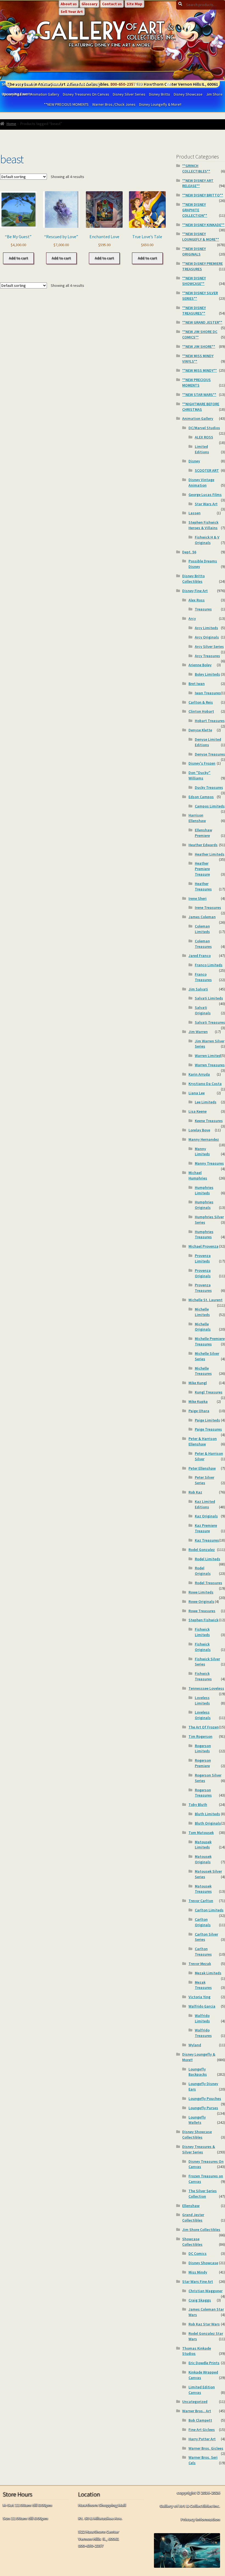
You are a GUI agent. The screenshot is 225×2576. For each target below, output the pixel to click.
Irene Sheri (198, 898)
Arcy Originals (207, 637)
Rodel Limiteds (208, 1559)
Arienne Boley (200, 665)
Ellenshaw (191, 2206)
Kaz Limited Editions (205, 1504)
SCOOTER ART (207, 470)
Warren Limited (208, 1056)
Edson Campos (201, 797)
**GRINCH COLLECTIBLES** (196, 168)
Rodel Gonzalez (202, 1550)
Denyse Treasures (210, 754)
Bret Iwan (197, 684)
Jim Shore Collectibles (201, 2230)
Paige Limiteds (207, 1420)
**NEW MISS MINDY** (199, 370)
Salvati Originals (203, 1010)
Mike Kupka (198, 1401)
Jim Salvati (198, 989)
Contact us (112, 4)
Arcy (192, 618)
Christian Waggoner (206, 2291)
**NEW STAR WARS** (199, 395)
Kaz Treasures (207, 1540)
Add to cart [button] (18, 258)
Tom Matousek (201, 1833)
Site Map (134, 4)
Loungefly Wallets (197, 2120)
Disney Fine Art (195, 591)
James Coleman (202, 917)
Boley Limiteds (207, 674)
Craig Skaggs (200, 2300)
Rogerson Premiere (203, 1763)
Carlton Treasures (203, 1952)
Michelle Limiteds (202, 1312)
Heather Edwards (203, 845)
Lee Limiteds (206, 1102)
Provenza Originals (203, 1273)
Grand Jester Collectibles (193, 2217)
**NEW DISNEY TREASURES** (194, 310)
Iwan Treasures (208, 693)
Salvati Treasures (210, 1022)
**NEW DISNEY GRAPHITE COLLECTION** (195, 210)
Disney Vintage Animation (201, 482)
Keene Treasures (209, 1121)
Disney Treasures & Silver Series (199, 2149)
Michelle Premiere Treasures (210, 1341)
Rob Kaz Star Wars (204, 2324)
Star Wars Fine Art (198, 2281)
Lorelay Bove (199, 1130)
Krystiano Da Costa (205, 1084)
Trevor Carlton (201, 1901)
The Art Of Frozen (204, 1727)
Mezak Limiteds (208, 1973)
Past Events (25, 84)
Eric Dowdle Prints (204, 2363)
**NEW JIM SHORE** (199, 346)
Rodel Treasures (209, 1583)
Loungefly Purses (203, 2108)
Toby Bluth (198, 1805)
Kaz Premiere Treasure (206, 1528)
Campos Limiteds (210, 806)
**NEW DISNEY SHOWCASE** (194, 281)
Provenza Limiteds (203, 1258)
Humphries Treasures (204, 1234)
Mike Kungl (198, 1383)
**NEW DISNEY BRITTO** (203, 195)
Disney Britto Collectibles (193, 579)
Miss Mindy (198, 2272)
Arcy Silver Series (209, 646)
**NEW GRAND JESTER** (202, 322)
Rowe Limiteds (201, 1592)
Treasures (203, 609)
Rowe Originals (201, 1601)
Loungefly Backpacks (198, 2072)
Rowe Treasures (202, 1611)
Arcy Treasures (207, 656)
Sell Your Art (72, 12)
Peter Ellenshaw (202, 1468)
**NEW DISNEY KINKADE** (203, 225)
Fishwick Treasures (203, 1676)
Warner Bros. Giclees (206, 2448)
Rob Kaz (195, 1492)
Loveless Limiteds (202, 1700)
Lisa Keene (198, 1111)
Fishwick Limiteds (202, 1632)
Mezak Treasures (203, 1985)
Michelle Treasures (203, 1371)
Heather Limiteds (210, 854)
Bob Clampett (200, 2420)
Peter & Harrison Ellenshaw (203, 1441)
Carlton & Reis (201, 702)
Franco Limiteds (209, 965)
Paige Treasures (208, 1429)
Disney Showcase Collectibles (197, 2134)
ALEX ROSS (204, 437)
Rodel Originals (203, 1571)
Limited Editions (202, 449)
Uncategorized (195, 2402)
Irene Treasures (208, 907)
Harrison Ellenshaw (197, 818)
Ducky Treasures (209, 787)
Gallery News (51, 84)
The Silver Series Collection (203, 2194)
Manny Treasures (209, 1163)
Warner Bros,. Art (197, 2411)
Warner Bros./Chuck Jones (114, 104)
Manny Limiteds (202, 1151)
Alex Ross (197, 600)
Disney (194, 461)
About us (69, 4)
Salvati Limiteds (209, 998)
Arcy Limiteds (206, 628)
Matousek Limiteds (203, 1845)
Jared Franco (200, 956)
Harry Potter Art (202, 2439)
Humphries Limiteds (204, 1190)
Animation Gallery (198, 418)
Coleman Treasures (203, 944)
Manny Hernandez (204, 1139)
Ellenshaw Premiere (203, 833)
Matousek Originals (203, 1859)
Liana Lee (197, 1093)
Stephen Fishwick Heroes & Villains (203, 525)
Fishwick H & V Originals (207, 540)
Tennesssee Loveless (206, 1688)
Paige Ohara (199, 1411)
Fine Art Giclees (202, 2430)
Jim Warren (198, 1032)
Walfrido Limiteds (202, 2018)
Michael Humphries (198, 1175)
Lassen (195, 513)
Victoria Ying (199, 1997)
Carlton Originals (203, 1922)
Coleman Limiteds (202, 929)
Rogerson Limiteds (203, 1748)
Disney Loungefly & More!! (160, 104)
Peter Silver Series (205, 1480)
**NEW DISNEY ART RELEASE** (198, 183)
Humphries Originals (204, 1205)
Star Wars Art (206, 504)
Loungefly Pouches (205, 2098)
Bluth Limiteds (207, 1814)
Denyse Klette (200, 730)
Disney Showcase (188, 94)
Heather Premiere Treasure (202, 869)
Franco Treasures (203, 977)
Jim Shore (214, 94)
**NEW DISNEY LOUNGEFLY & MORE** (201, 237)
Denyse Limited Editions (208, 742)
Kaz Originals (206, 1516)
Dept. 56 (189, 552)
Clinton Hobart (201, 711)
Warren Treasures (210, 1065)
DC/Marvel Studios (204, 428)
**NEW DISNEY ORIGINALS (194, 251)
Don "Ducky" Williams (199, 775)
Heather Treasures (203, 886)
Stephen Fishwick (203, 1620)
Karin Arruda (199, 1074)
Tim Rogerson (200, 1736)
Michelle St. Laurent (206, 1300)
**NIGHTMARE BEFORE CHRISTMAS (201, 407)
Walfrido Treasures (203, 2033)
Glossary (89, 4)
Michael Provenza (203, 1246)
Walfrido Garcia (202, 2006)
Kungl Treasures (209, 1392)
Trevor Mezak (200, 1964)
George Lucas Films (205, 495)
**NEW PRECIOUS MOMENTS (66, 104)
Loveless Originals (203, 1715)
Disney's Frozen (202, 763)
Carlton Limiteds (209, 1910)
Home (11, 124)
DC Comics (198, 2253)
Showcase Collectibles (192, 2242)
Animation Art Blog (83, 84)
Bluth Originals (208, 1823)
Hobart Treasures (210, 721)
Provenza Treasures (203, 1288)
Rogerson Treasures (203, 1793)
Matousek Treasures (203, 1889)
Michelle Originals (203, 1327)
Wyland (195, 2045)
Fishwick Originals (203, 1647)
